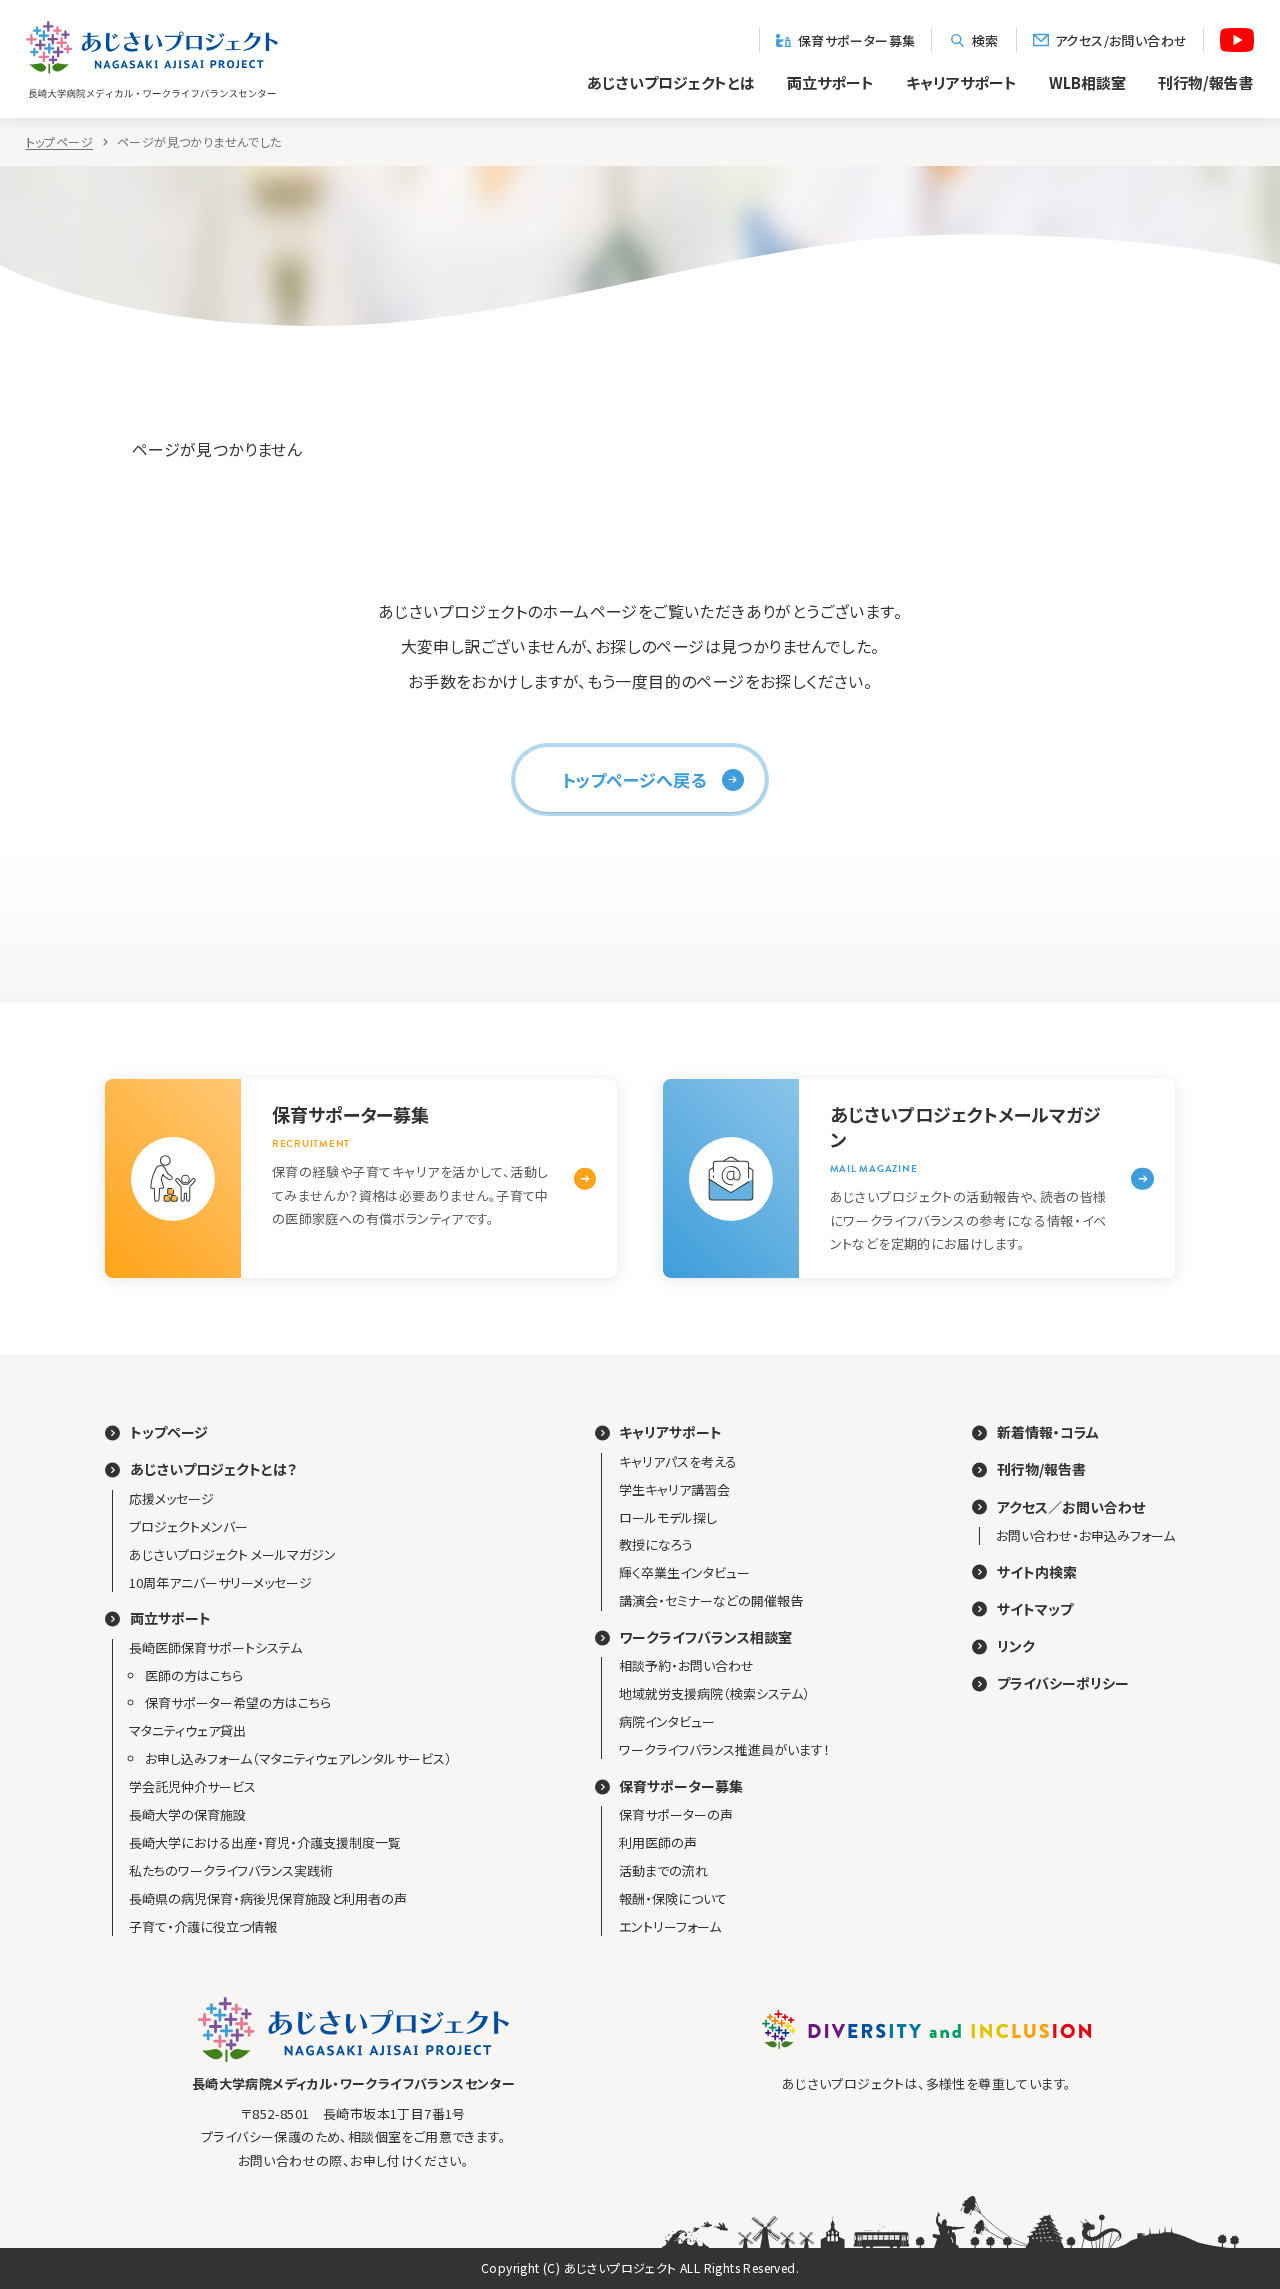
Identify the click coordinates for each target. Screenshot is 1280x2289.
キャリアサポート (961, 82)
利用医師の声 (658, 1842)
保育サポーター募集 (857, 40)
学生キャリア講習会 (674, 1489)
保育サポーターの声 (676, 1814)
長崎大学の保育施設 (187, 1814)
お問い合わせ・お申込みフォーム (1085, 1535)
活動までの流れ (663, 1870)
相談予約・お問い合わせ (686, 1665)
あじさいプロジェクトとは (671, 82)
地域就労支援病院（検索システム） (714, 1693)
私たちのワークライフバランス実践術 (231, 1870)
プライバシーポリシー (1063, 1683)
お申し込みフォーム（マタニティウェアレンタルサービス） (298, 1758)
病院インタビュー (667, 1721)
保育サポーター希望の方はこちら (238, 1702)
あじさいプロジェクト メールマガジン (232, 1554)
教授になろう (656, 1544)
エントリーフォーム (670, 1926)
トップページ (59, 142)
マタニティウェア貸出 (187, 1730)
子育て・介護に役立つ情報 (203, 1926)
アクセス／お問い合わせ (1071, 1507)
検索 (985, 40)
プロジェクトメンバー (188, 1526)
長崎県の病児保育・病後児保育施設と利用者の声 (268, 1898)
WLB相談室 (1087, 82)
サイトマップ (1035, 1609)
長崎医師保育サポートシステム (215, 1647)
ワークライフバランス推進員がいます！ (724, 1749)
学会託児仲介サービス (192, 1786)
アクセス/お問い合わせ (1121, 40)
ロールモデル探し (668, 1517)
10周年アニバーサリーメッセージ (220, 1582)
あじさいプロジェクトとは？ (213, 1469)
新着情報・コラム (1048, 1432)
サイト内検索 (1037, 1572)
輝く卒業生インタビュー (684, 1572)
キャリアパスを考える (678, 1461)
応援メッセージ (171, 1498)
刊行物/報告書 (1206, 82)
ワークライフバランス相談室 (705, 1637)
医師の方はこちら (194, 1675)
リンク (1016, 1646)
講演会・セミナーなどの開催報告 (711, 1600)
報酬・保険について (673, 1898)
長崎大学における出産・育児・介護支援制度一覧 (265, 1842)
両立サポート (830, 82)
